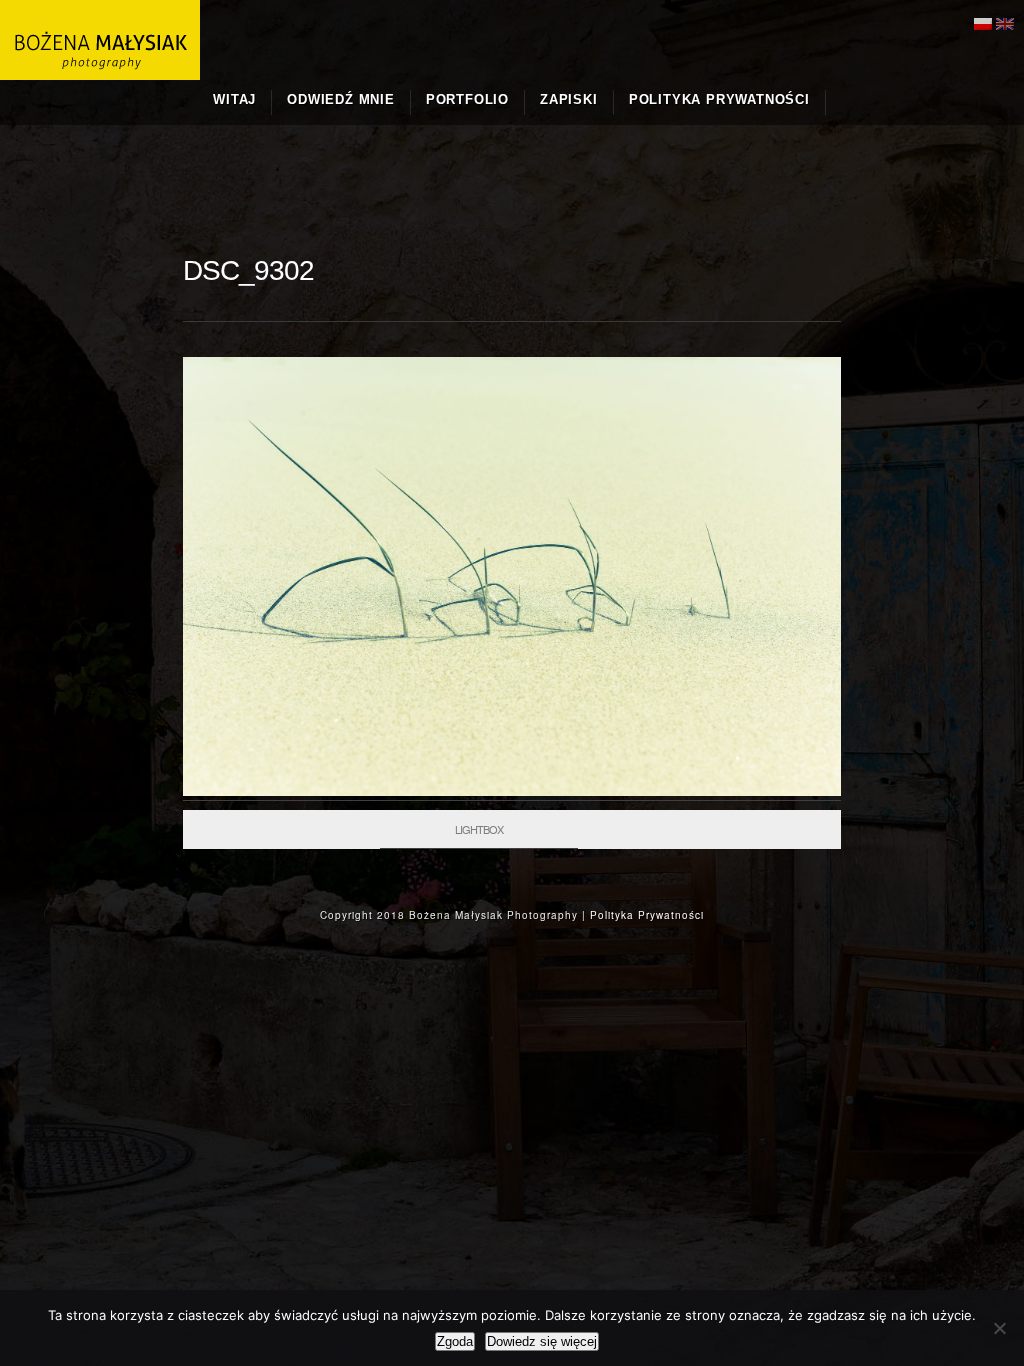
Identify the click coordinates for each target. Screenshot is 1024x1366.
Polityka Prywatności (647, 915)
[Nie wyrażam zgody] (999, 1328)
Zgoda (455, 1341)
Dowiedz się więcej (542, 1341)
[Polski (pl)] (983, 21)
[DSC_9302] (512, 791)
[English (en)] (1005, 21)
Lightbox (479, 829)
